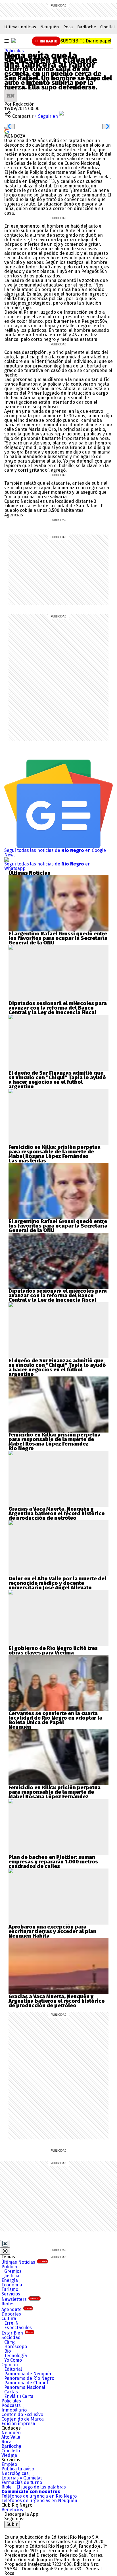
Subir (12, 2524)
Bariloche (87, 27)
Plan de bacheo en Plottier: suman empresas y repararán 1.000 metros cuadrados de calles (53, 1862)
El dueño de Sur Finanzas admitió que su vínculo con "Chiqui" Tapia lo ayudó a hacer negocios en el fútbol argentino (57, 1080)
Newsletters (20, 2299)
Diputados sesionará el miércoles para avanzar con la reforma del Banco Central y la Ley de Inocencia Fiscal (58, 1008)
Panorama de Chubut (26, 2383)
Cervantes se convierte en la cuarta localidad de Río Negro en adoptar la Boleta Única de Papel (55, 1718)
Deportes (11, 2314)
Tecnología (16, 2356)
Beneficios (12, 2510)
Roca (68, 27)
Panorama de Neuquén (28, 2374)
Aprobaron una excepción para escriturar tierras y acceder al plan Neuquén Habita (52, 1931)
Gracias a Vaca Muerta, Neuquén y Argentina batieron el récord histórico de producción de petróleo (57, 1513)
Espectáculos (18, 2328)
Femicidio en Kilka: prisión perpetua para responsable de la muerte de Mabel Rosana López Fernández (55, 1152)
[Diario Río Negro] (14, 40)
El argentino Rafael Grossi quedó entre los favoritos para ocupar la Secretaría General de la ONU (58, 938)
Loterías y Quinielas (22, 2478)
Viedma (9, 2455)
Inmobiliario (14, 2410)
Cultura (9, 2319)
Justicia (12, 2276)
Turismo (10, 2289)
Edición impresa (18, 2424)
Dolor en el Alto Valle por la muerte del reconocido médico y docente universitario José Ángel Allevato (57, 1583)
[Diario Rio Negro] (27, 2530)
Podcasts (11, 2405)
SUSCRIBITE (86, 41)
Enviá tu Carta (19, 2396)
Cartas (11, 2392)
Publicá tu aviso (18, 2469)
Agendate (16, 2309)
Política (9, 2267)
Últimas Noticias (24, 2262)
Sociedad (11, 2337)
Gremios (13, 2271)
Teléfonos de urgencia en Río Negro (39, 2496)
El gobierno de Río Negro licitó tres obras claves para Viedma (53, 1651)
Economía (12, 2285)
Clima (10, 2342)
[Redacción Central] (11, 92)
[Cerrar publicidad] (5, 2244)
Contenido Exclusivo (22, 2414)
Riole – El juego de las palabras (34, 2487)
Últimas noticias (20, 27)
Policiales (14, 51)
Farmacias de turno (22, 2482)
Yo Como (13, 2360)
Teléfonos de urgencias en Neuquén (39, 2501)
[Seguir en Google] (7, 131)
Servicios (11, 2294)
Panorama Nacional (25, 2387)
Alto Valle (11, 2437)
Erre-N (12, 2323)
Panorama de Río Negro (29, 2378)
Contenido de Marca (23, 2419)
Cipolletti (11, 2451)
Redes (8, 2304)
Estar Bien (17, 2333)
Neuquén (50, 27)
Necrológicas (15, 2473)
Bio (8, 2351)
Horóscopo (16, 2347)
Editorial (13, 2369)
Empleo (9, 2464)
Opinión (10, 2365)
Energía (10, 2280)
